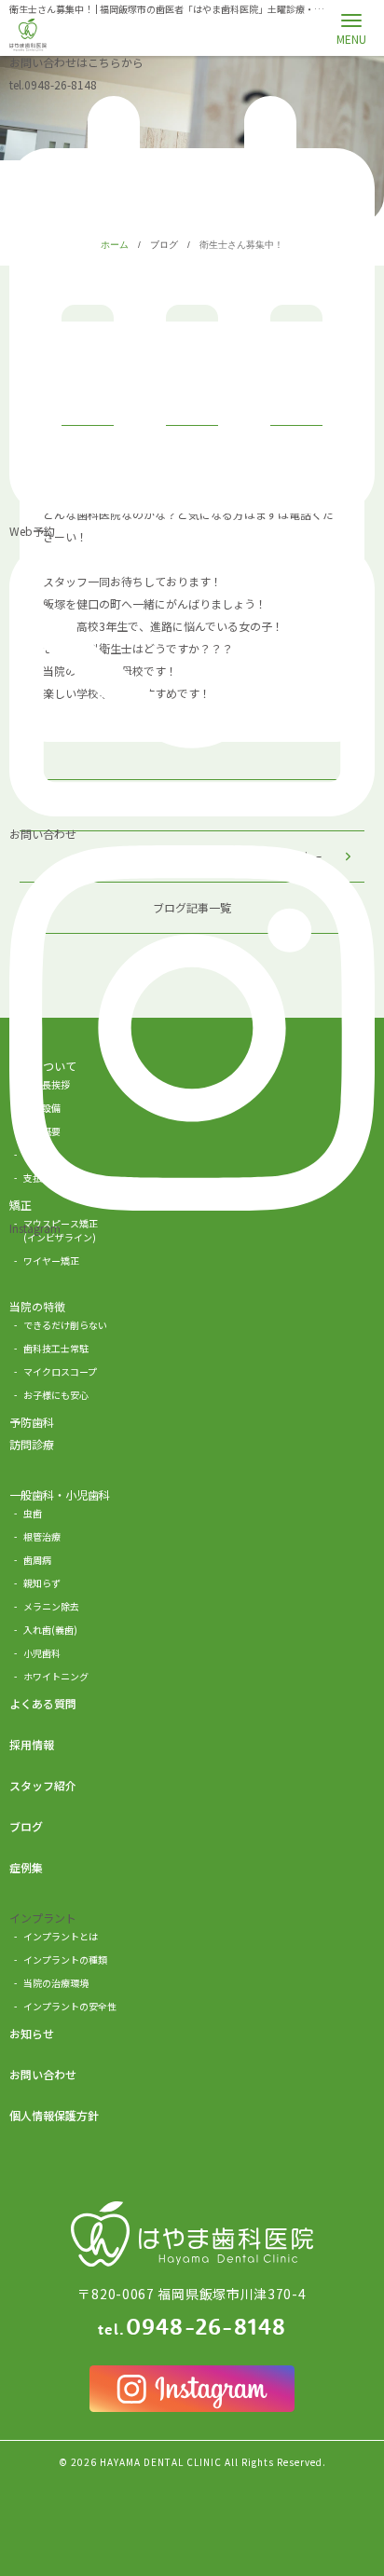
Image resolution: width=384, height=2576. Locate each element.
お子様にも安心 (56, 1395)
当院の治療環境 (56, 1983)
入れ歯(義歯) (50, 1630)
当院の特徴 (37, 1306)
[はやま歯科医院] (28, 35)
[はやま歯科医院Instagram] (192, 2389)
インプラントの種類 (65, 1959)
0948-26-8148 (53, 84)
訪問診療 (32, 1444)
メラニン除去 (51, 1606)
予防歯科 (32, 1422)
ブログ (26, 1826)
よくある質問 (43, 1703)
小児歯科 (42, 1653)
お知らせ (32, 2033)
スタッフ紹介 (43, 1785)
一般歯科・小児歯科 (60, 1494)
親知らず (42, 1583)
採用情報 (32, 1744)
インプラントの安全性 (70, 2006)
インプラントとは (61, 1936)
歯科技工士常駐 (56, 1348)
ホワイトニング (56, 1676)
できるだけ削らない (65, 1325)
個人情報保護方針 (54, 2115)
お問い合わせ (43, 2074)
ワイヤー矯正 (51, 1261)
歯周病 (37, 1560)
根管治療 (42, 1536)
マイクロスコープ (60, 1371)
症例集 (26, 1867)
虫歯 (33, 1513)
